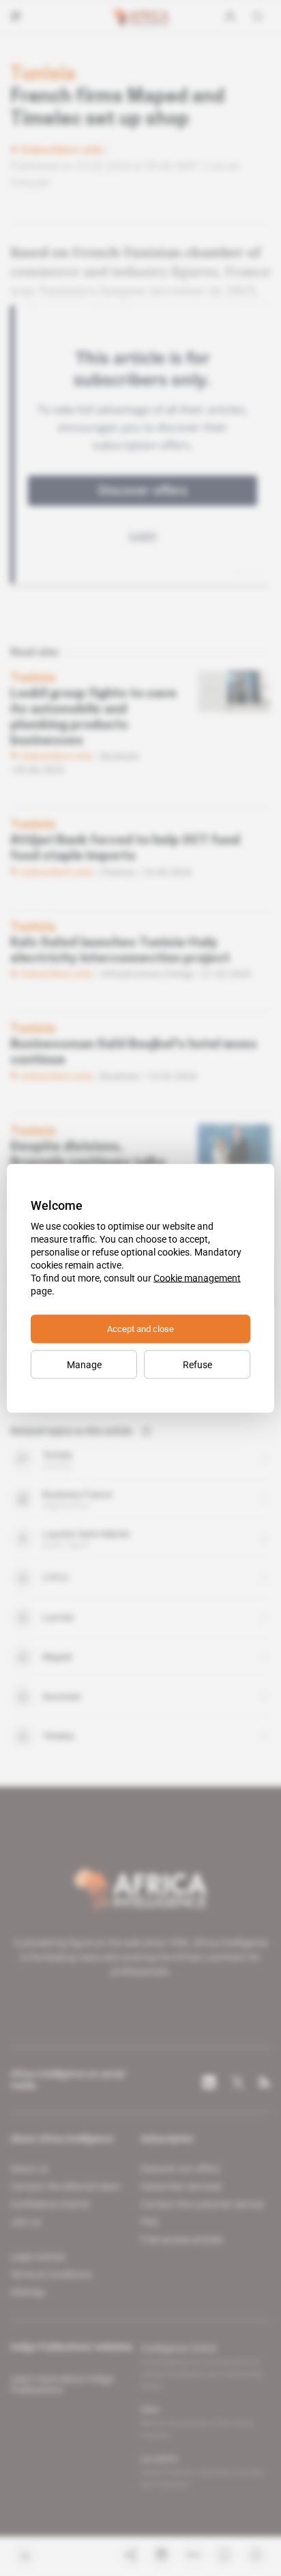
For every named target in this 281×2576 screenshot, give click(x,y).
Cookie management (197, 1277)
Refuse (197, 1364)
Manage (84, 1364)
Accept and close (140, 1328)
